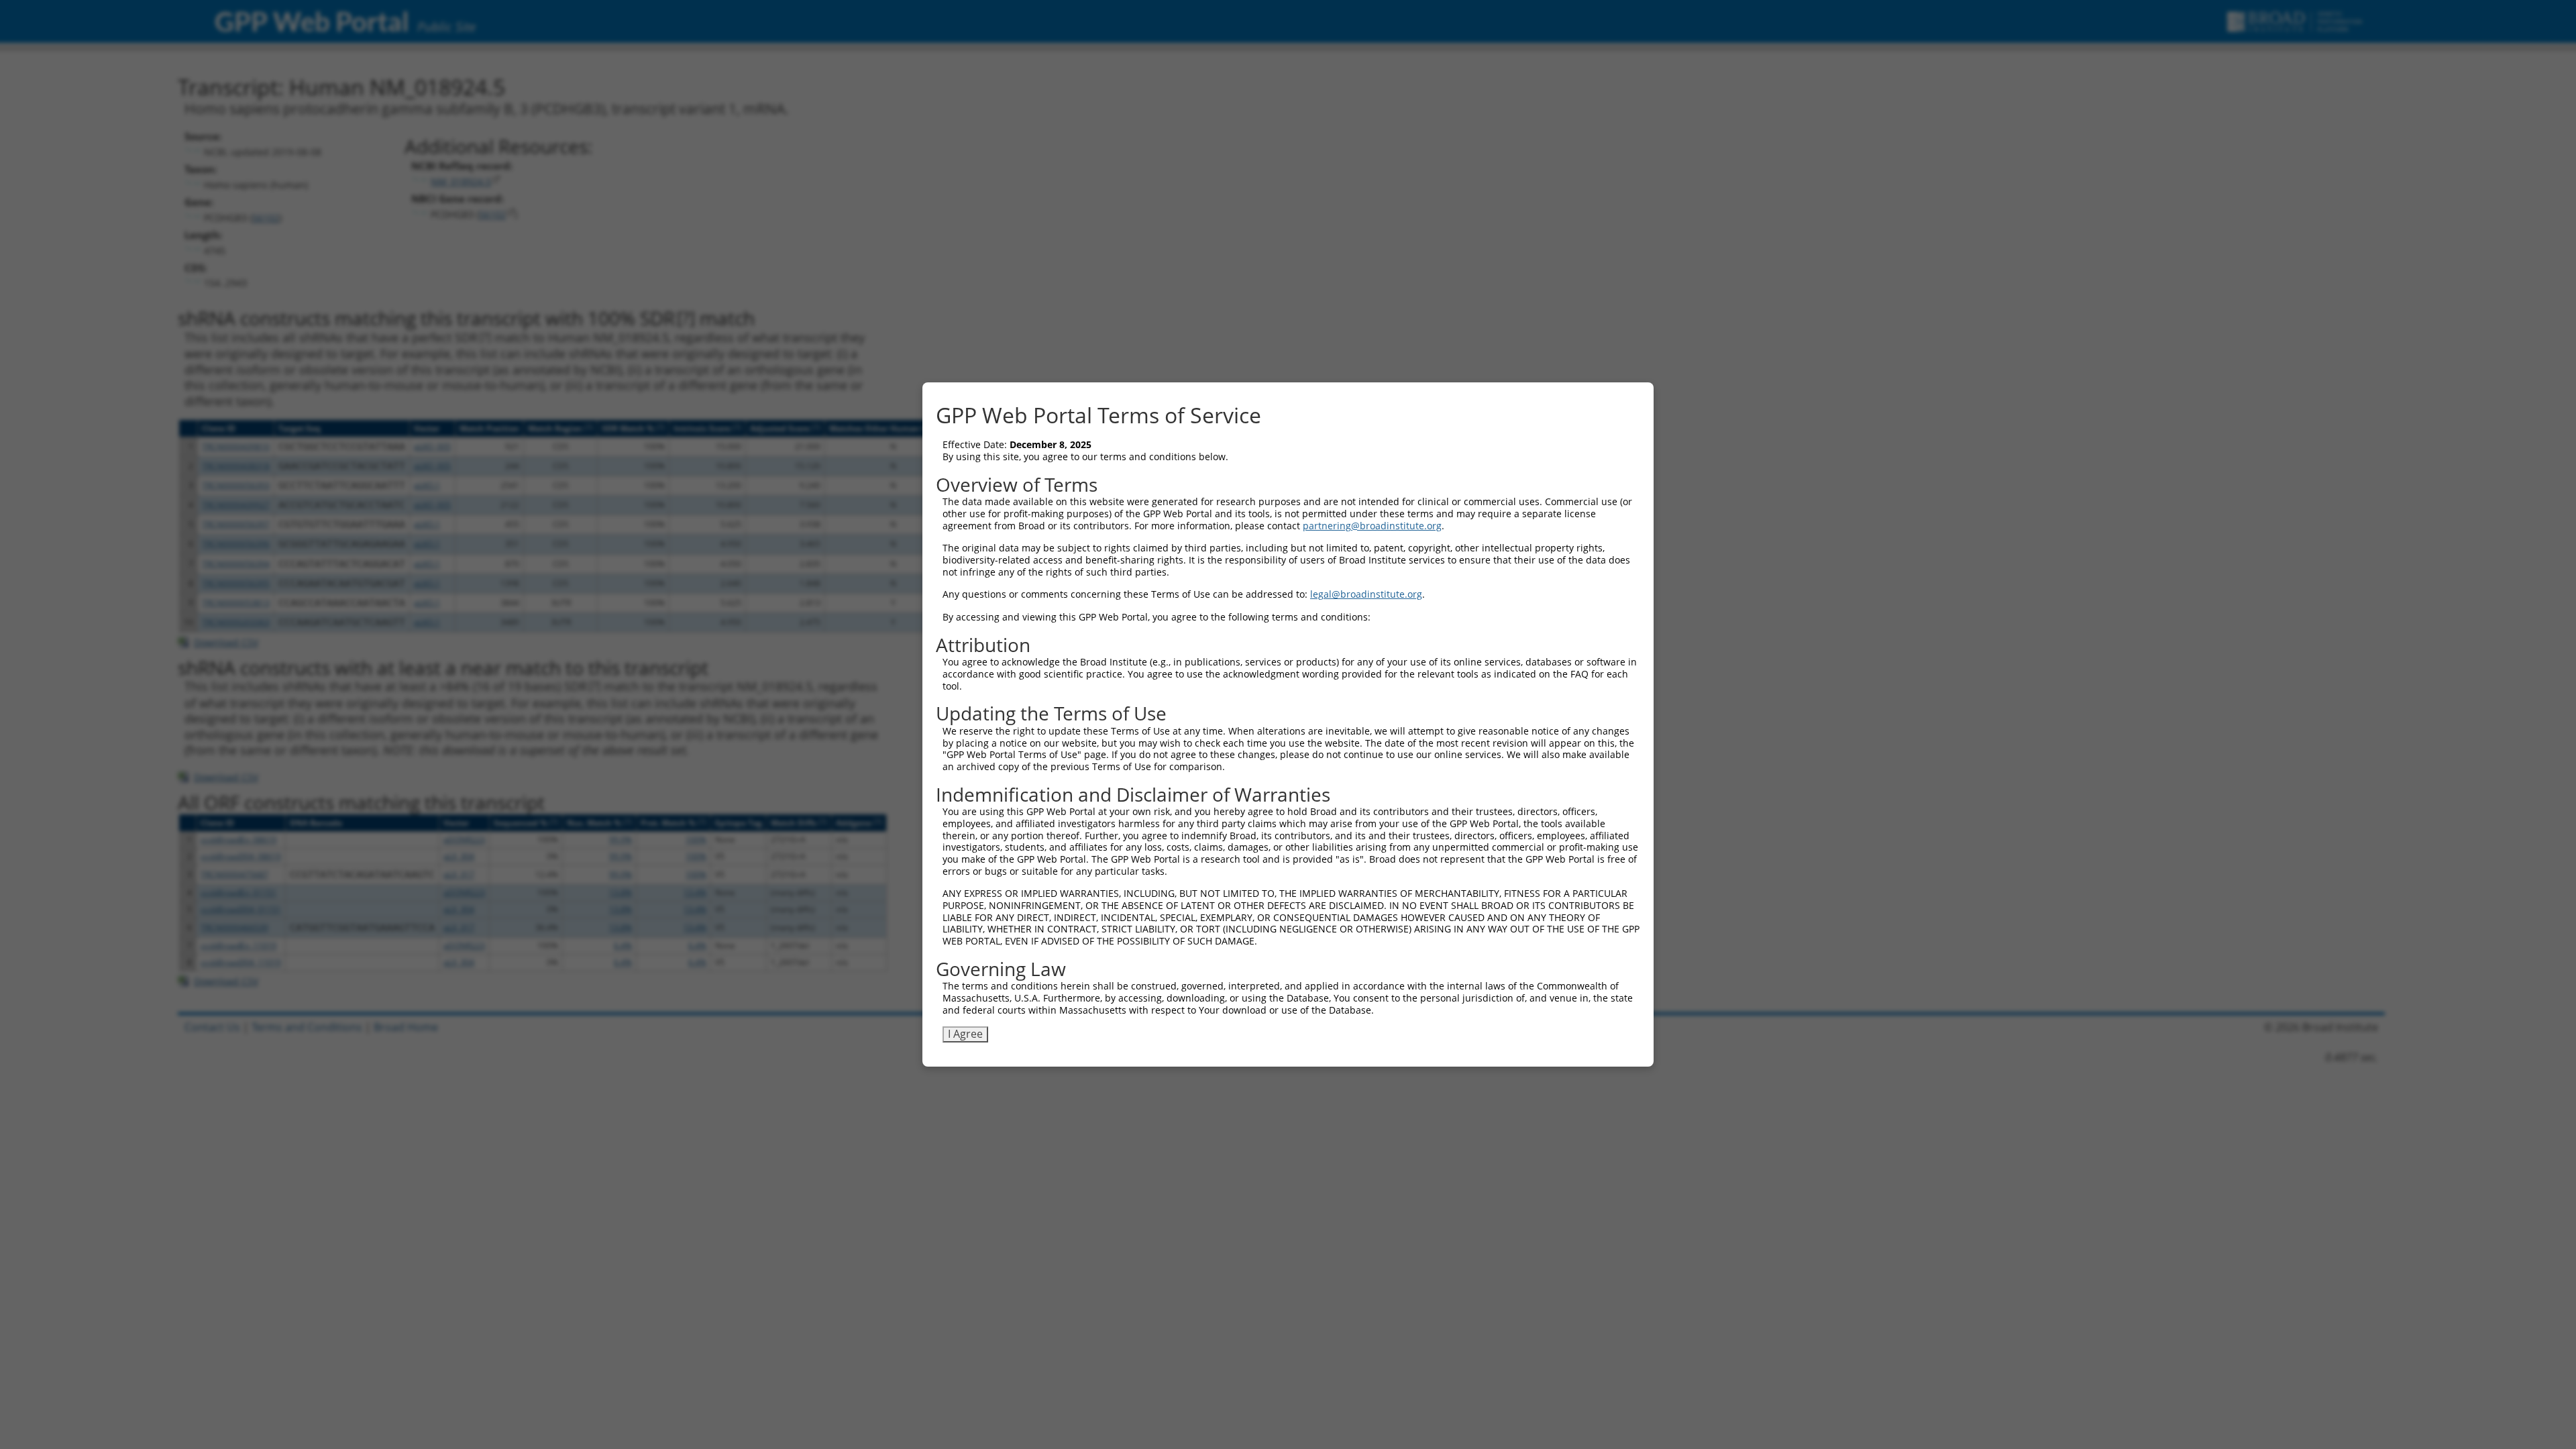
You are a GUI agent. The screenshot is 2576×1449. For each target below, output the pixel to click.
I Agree (965, 1034)
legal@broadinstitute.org (1366, 594)
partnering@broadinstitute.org (1372, 526)
